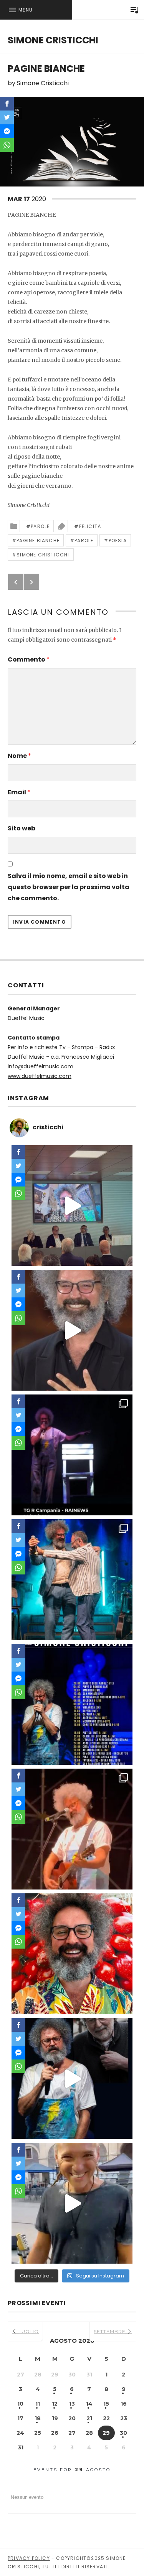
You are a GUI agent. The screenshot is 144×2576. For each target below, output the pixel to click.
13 (72, 2404)
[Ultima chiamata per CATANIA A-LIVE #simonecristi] (72, 2203)
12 (55, 2404)
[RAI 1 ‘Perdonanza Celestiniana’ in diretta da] (72, 1330)
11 (38, 2404)
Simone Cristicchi (53, 40)
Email (19, 792)
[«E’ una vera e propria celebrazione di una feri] (72, 1205)
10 (20, 2404)
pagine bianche (38, 540)
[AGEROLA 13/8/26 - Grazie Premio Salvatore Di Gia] (72, 1829)
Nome (19, 756)
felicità (90, 526)
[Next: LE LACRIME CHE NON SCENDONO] (31, 582)
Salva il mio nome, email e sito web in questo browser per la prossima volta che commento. (69, 887)
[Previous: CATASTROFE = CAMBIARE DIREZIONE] (16, 582)
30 (123, 2433)
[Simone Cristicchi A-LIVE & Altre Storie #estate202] (72, 1704)
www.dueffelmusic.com (40, 1076)
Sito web (22, 828)
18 (38, 2418)
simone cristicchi (43, 555)
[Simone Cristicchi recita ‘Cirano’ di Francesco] (72, 2078)
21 (89, 2418)
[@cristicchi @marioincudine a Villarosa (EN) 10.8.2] (72, 1580)
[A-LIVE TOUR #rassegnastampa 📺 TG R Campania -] (72, 1455)
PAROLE (40, 526)
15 (106, 2404)
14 (89, 2404)
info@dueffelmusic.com (41, 1066)
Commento (29, 659)
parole (84, 540)
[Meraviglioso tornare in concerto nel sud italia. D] (72, 1954)
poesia (118, 540)
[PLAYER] (134, 10)
